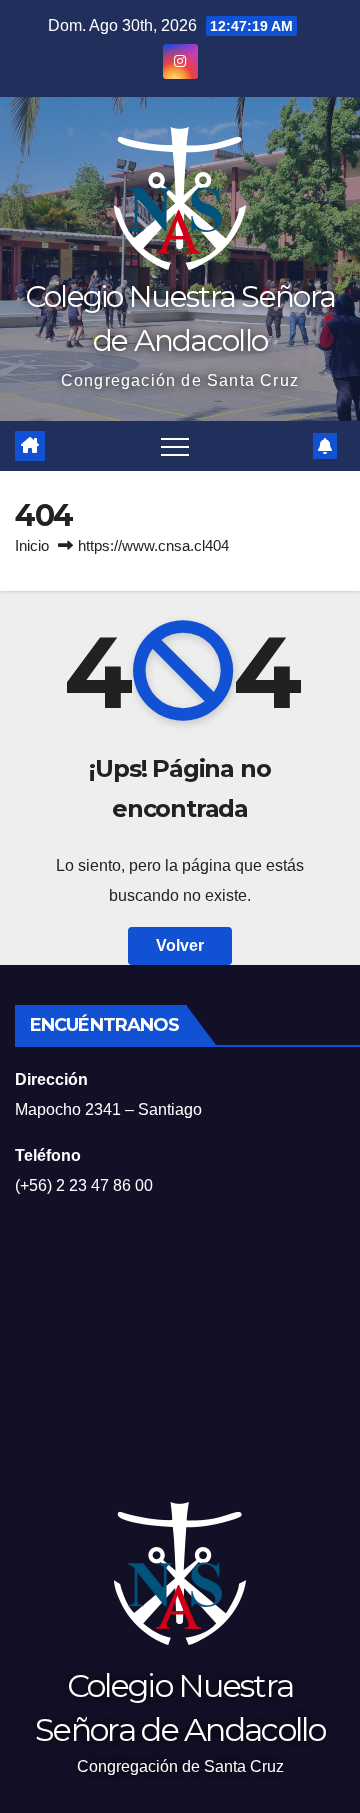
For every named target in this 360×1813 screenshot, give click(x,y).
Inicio (32, 545)
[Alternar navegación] (175, 446)
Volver (180, 945)
